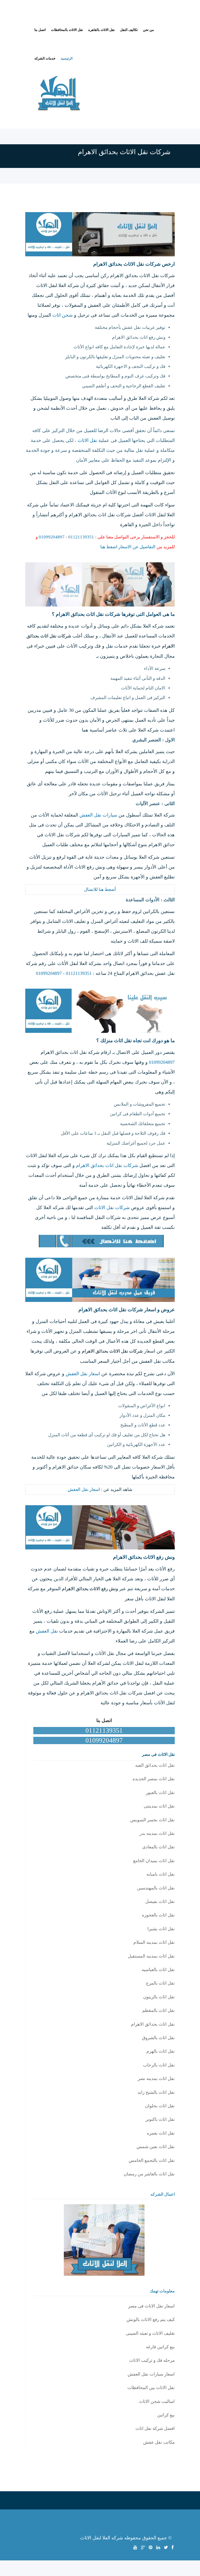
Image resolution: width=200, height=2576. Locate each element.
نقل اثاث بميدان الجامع (154, 1861)
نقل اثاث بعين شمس (156, 2147)
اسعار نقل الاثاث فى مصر (151, 2306)
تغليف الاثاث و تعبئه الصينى (150, 2333)
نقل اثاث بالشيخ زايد (156, 2092)
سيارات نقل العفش (98, 815)
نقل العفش (47, 1631)
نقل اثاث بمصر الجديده (154, 1779)
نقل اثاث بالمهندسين (156, 1888)
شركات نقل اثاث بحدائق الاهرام (107, 1165)
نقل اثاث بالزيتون (159, 1997)
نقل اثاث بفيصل (160, 1902)
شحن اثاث (63, 315)
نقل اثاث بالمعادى (158, 1847)
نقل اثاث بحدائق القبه (155, 1765)
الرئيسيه (67, 58)
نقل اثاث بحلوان (160, 2106)
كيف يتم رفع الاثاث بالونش (151, 2320)
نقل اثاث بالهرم (161, 2051)
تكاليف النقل (129, 30)
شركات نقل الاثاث (112, 1208)
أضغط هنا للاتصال (100, 889)
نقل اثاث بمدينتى (159, 1806)
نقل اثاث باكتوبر (160, 2119)
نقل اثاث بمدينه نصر (156, 2079)
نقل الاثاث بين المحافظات (151, 2388)
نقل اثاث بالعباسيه (158, 1970)
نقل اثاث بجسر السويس (152, 1820)
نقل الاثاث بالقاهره (102, 30)
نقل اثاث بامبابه (161, 1874)
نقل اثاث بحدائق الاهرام (153, 2024)
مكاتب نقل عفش (159, 2442)
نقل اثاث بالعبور (160, 1793)
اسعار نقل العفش (83, 1374)
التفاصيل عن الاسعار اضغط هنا (128, 547)
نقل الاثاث (87, 440)
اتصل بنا (40, 30)
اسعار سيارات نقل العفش (151, 2374)
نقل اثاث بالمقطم (158, 2010)
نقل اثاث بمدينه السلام (154, 1942)
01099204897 (52, 537)
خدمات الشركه (45, 58)
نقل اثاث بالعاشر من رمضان (149, 2174)
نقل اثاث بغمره (161, 2133)
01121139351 (81, 537)
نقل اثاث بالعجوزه (158, 1915)
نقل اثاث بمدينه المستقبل (151, 1956)
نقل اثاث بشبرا (161, 1929)
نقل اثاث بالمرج (160, 1983)
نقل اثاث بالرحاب (159, 2065)
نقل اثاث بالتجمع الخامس (152, 2160)
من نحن (148, 30)
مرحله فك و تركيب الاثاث (152, 2360)
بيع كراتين (166, 2415)
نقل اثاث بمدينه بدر (157, 1833)
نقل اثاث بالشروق (158, 2038)
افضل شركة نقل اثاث (155, 2428)
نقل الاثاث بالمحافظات (67, 30)
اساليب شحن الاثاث (157, 2401)
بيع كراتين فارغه (160, 2347)
